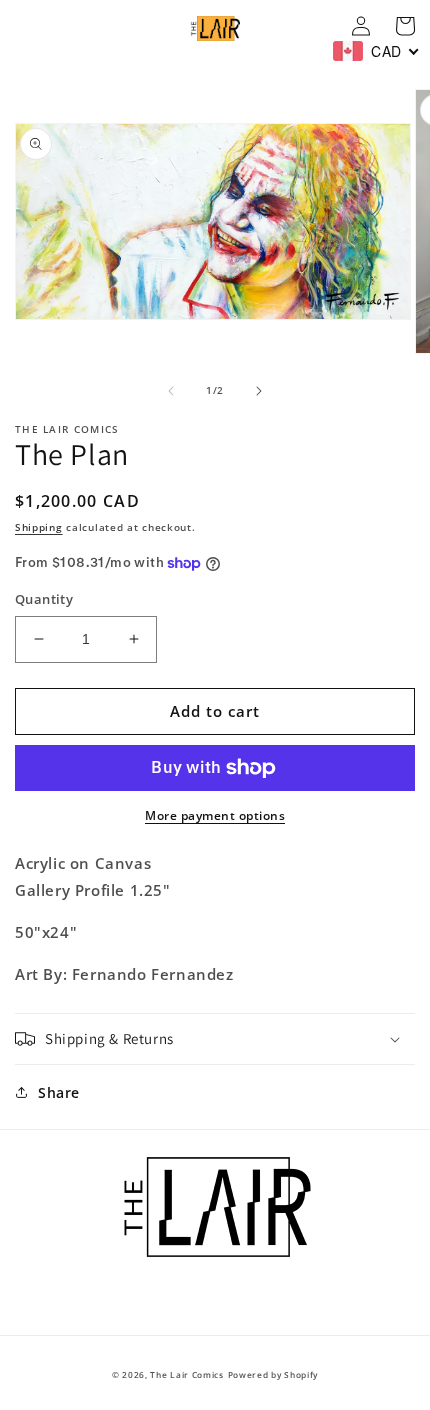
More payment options (215, 815)
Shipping (39, 527)
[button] (215, 1039)
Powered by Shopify (273, 1374)
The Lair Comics (187, 1374)
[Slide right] (259, 391)
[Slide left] (171, 391)
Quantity (44, 599)
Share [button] (59, 1092)
